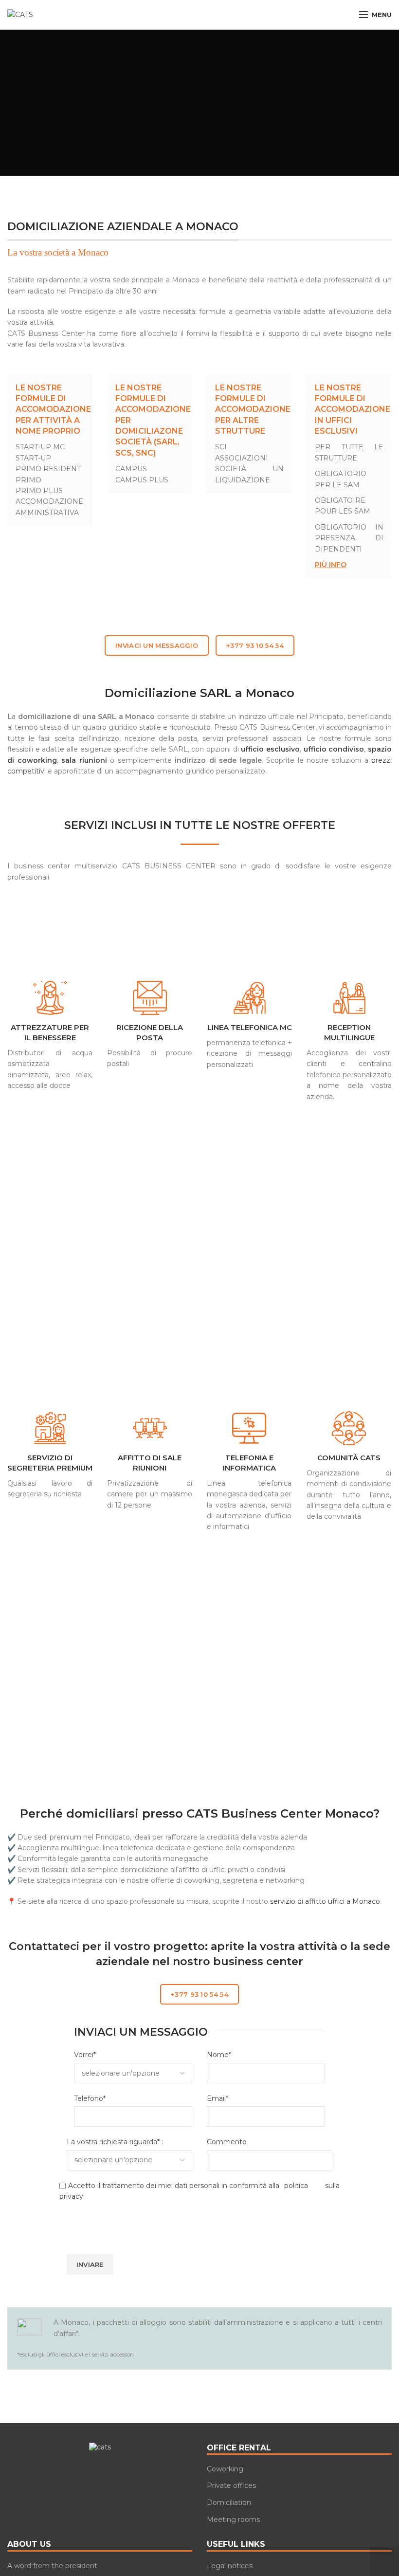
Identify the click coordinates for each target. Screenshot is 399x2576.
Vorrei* (85, 2055)
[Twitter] (93, 2469)
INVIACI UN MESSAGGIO (157, 645)
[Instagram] (107, 2469)
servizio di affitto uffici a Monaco (325, 1901)
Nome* (219, 2055)
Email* (218, 2098)
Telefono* (90, 2098)
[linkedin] (120, 2469)
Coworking (225, 2469)
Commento (227, 2142)
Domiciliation (229, 2502)
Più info (331, 565)
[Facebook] (79, 2469)
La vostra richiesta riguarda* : (115, 2142)
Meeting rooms (233, 2520)
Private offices (231, 2485)
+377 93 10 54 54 (255, 645)
